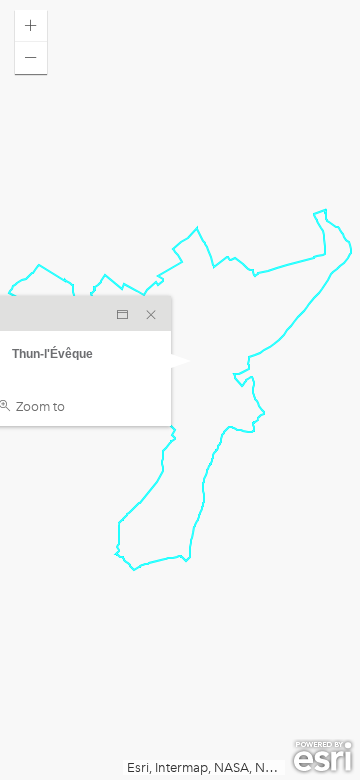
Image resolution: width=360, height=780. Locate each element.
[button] (31, 26)
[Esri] (322, 757)
